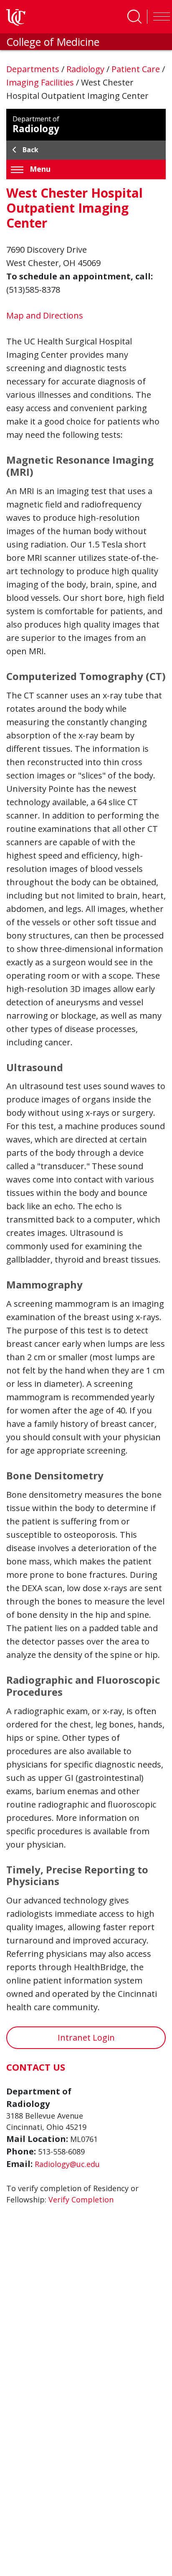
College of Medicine (53, 42)
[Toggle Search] (134, 17)
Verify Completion (81, 2199)
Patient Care (137, 69)
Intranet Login (86, 2037)
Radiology (86, 69)
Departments (34, 69)
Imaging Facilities (41, 82)
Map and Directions (45, 315)
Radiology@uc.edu (67, 2164)
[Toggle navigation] (159, 17)
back (30, 150)
